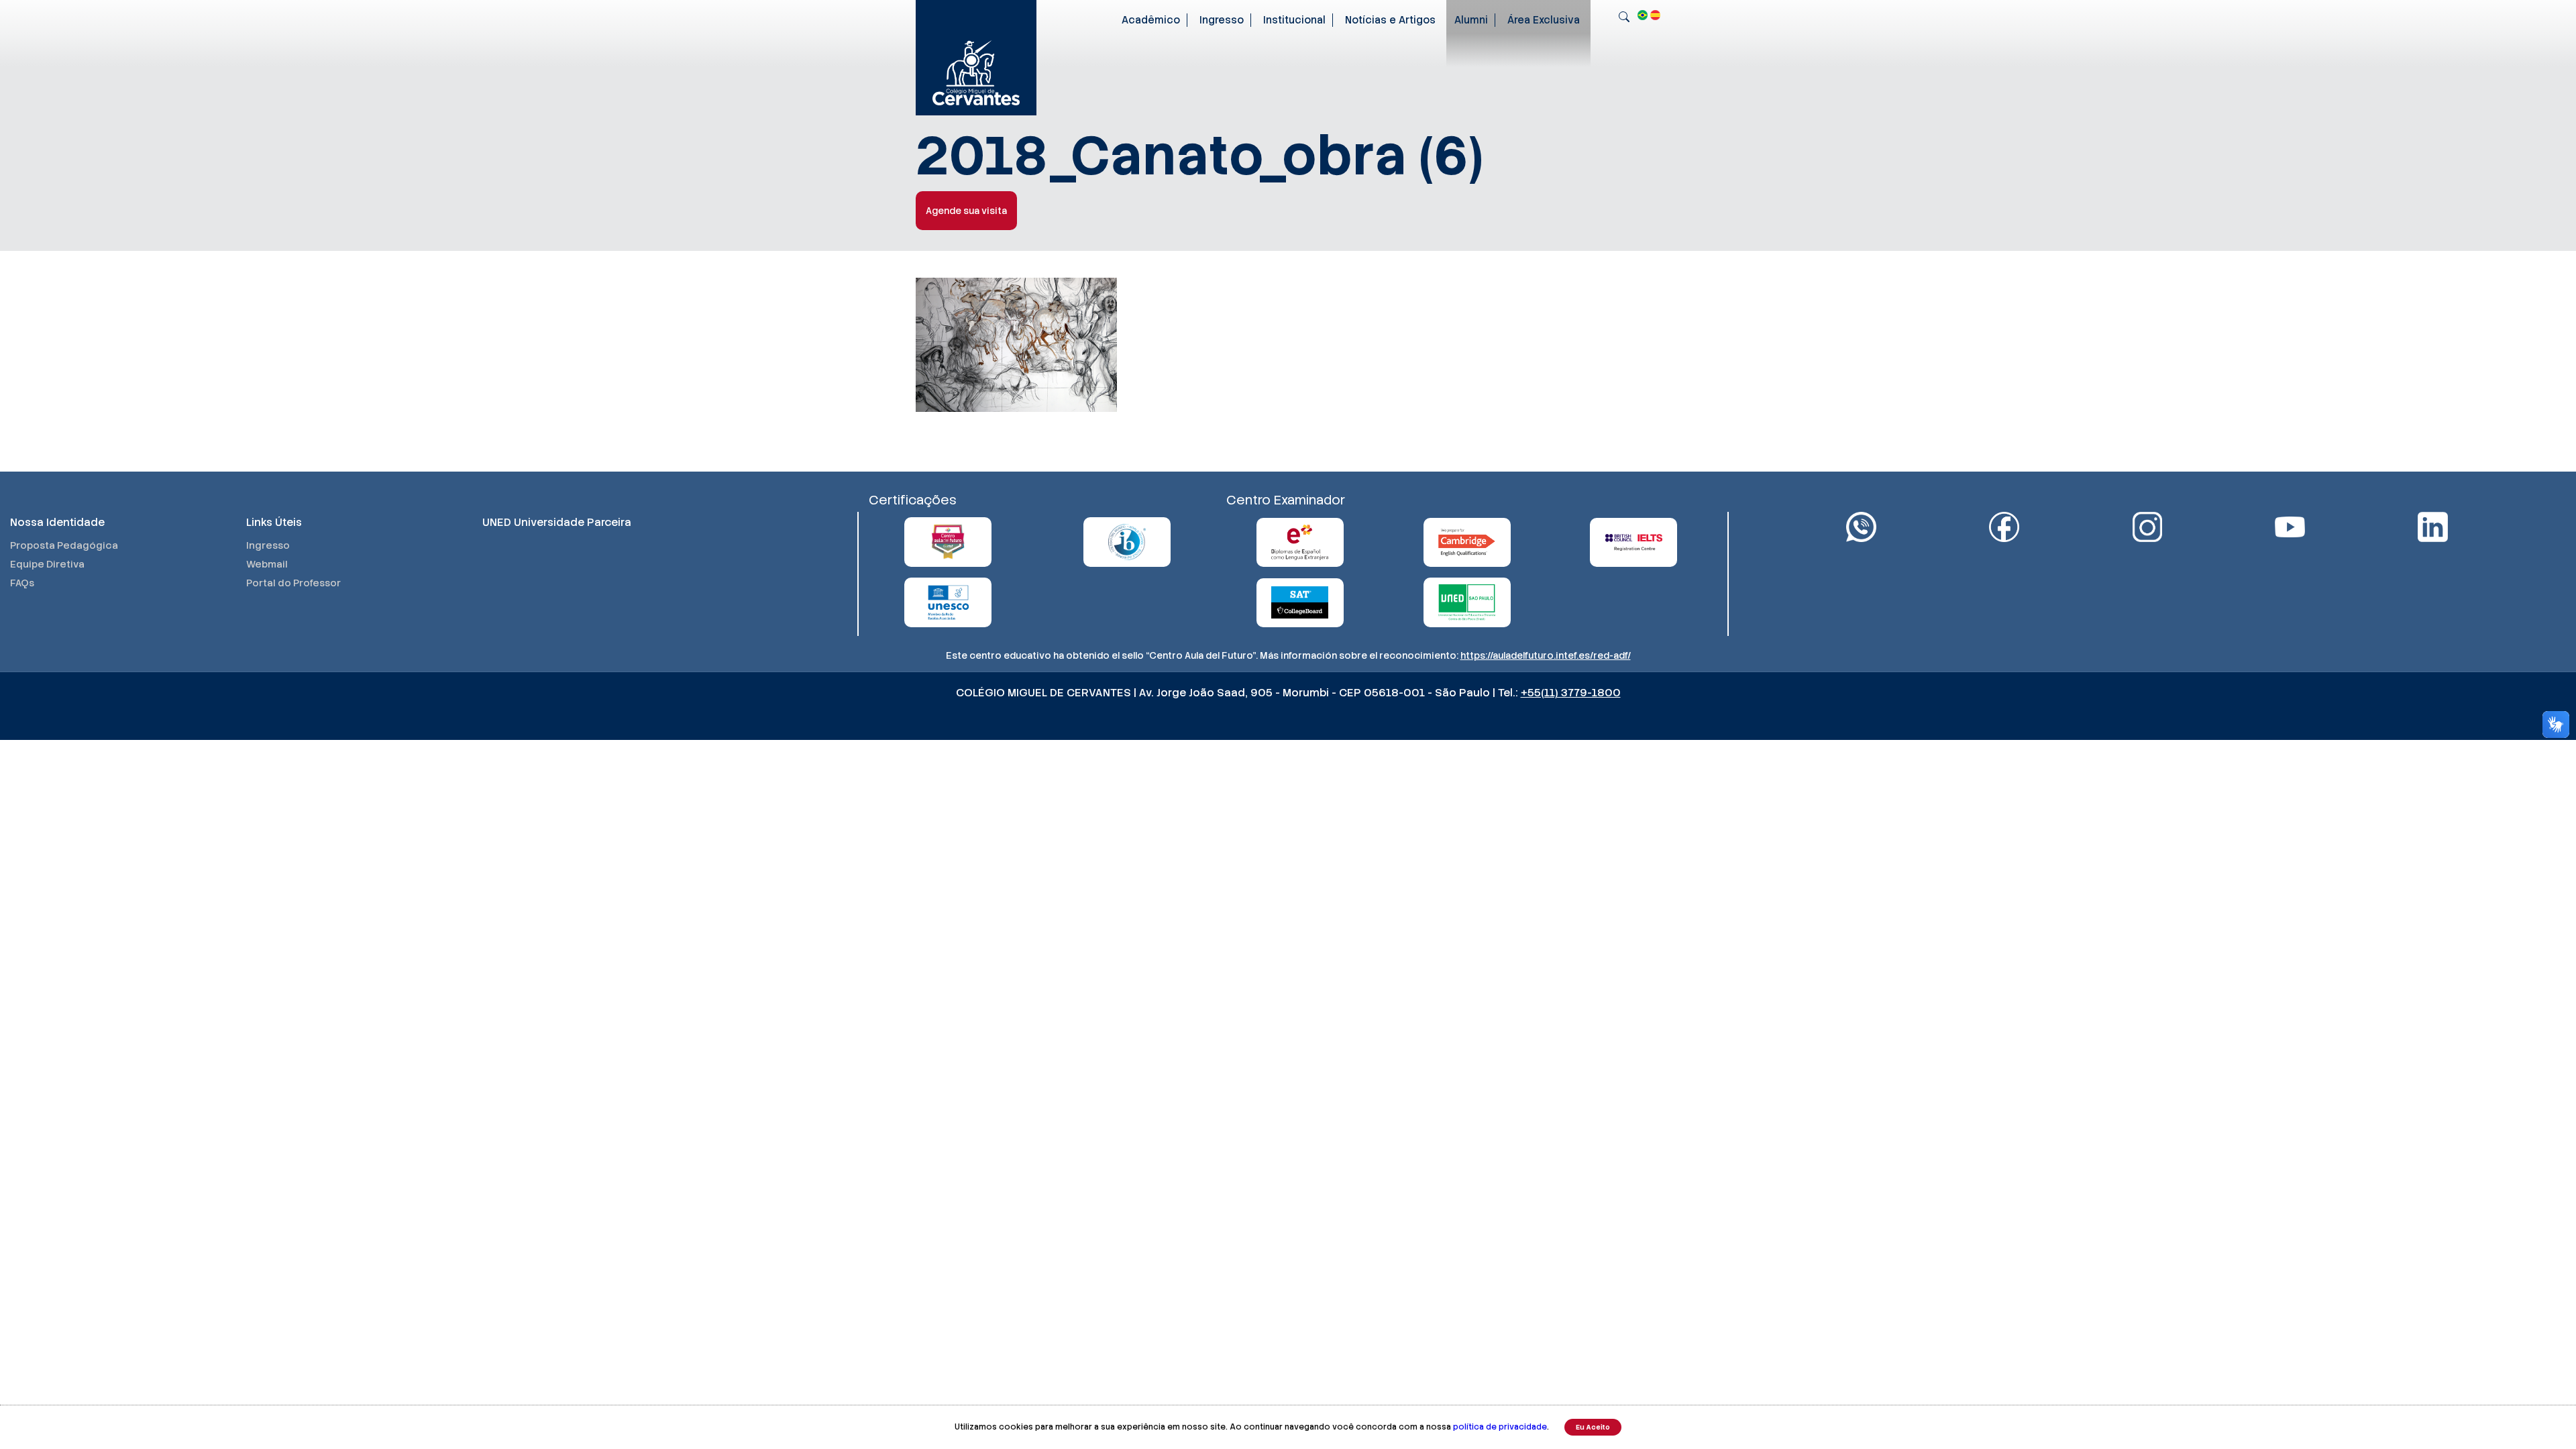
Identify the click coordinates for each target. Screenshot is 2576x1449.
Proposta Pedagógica (64, 545)
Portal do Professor (293, 583)
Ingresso (1222, 20)
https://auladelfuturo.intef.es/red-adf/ (1546, 655)
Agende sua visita (966, 211)
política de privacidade (1500, 1427)
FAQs (22, 583)
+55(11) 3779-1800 (1571, 693)
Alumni (1471, 20)
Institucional (1294, 20)
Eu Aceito (1593, 1427)
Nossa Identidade (57, 522)
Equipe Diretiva (47, 564)
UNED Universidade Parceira (557, 522)
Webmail (267, 564)
